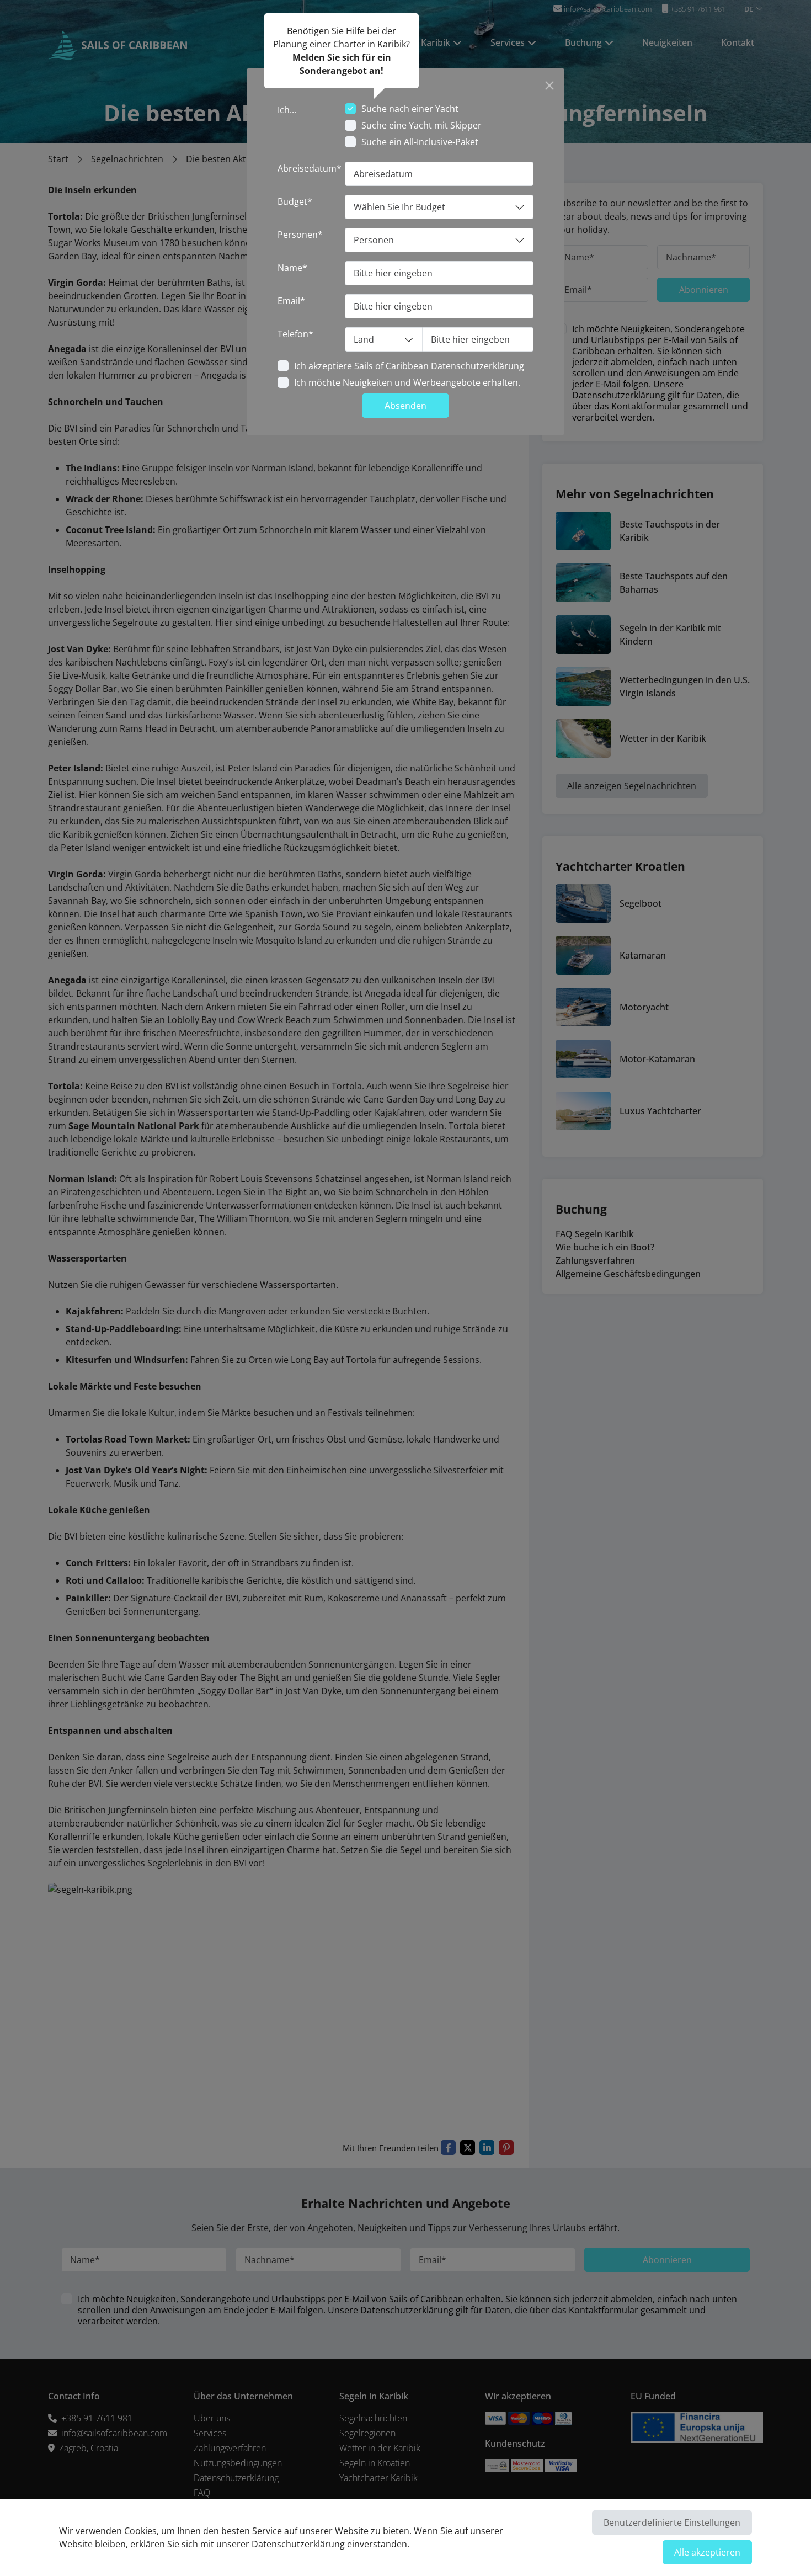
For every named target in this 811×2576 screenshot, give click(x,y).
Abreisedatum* (310, 168)
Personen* (300, 235)
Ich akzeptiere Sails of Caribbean (409, 366)
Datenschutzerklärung (477, 366)
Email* (291, 301)
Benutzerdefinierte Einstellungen (672, 2522)
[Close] (549, 83)
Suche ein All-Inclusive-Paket (420, 142)
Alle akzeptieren (707, 2552)
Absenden (405, 406)
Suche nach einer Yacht (410, 109)
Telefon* (295, 334)
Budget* (295, 201)
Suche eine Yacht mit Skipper (421, 125)
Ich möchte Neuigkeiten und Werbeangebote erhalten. (407, 382)
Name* (292, 268)
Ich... (287, 110)
